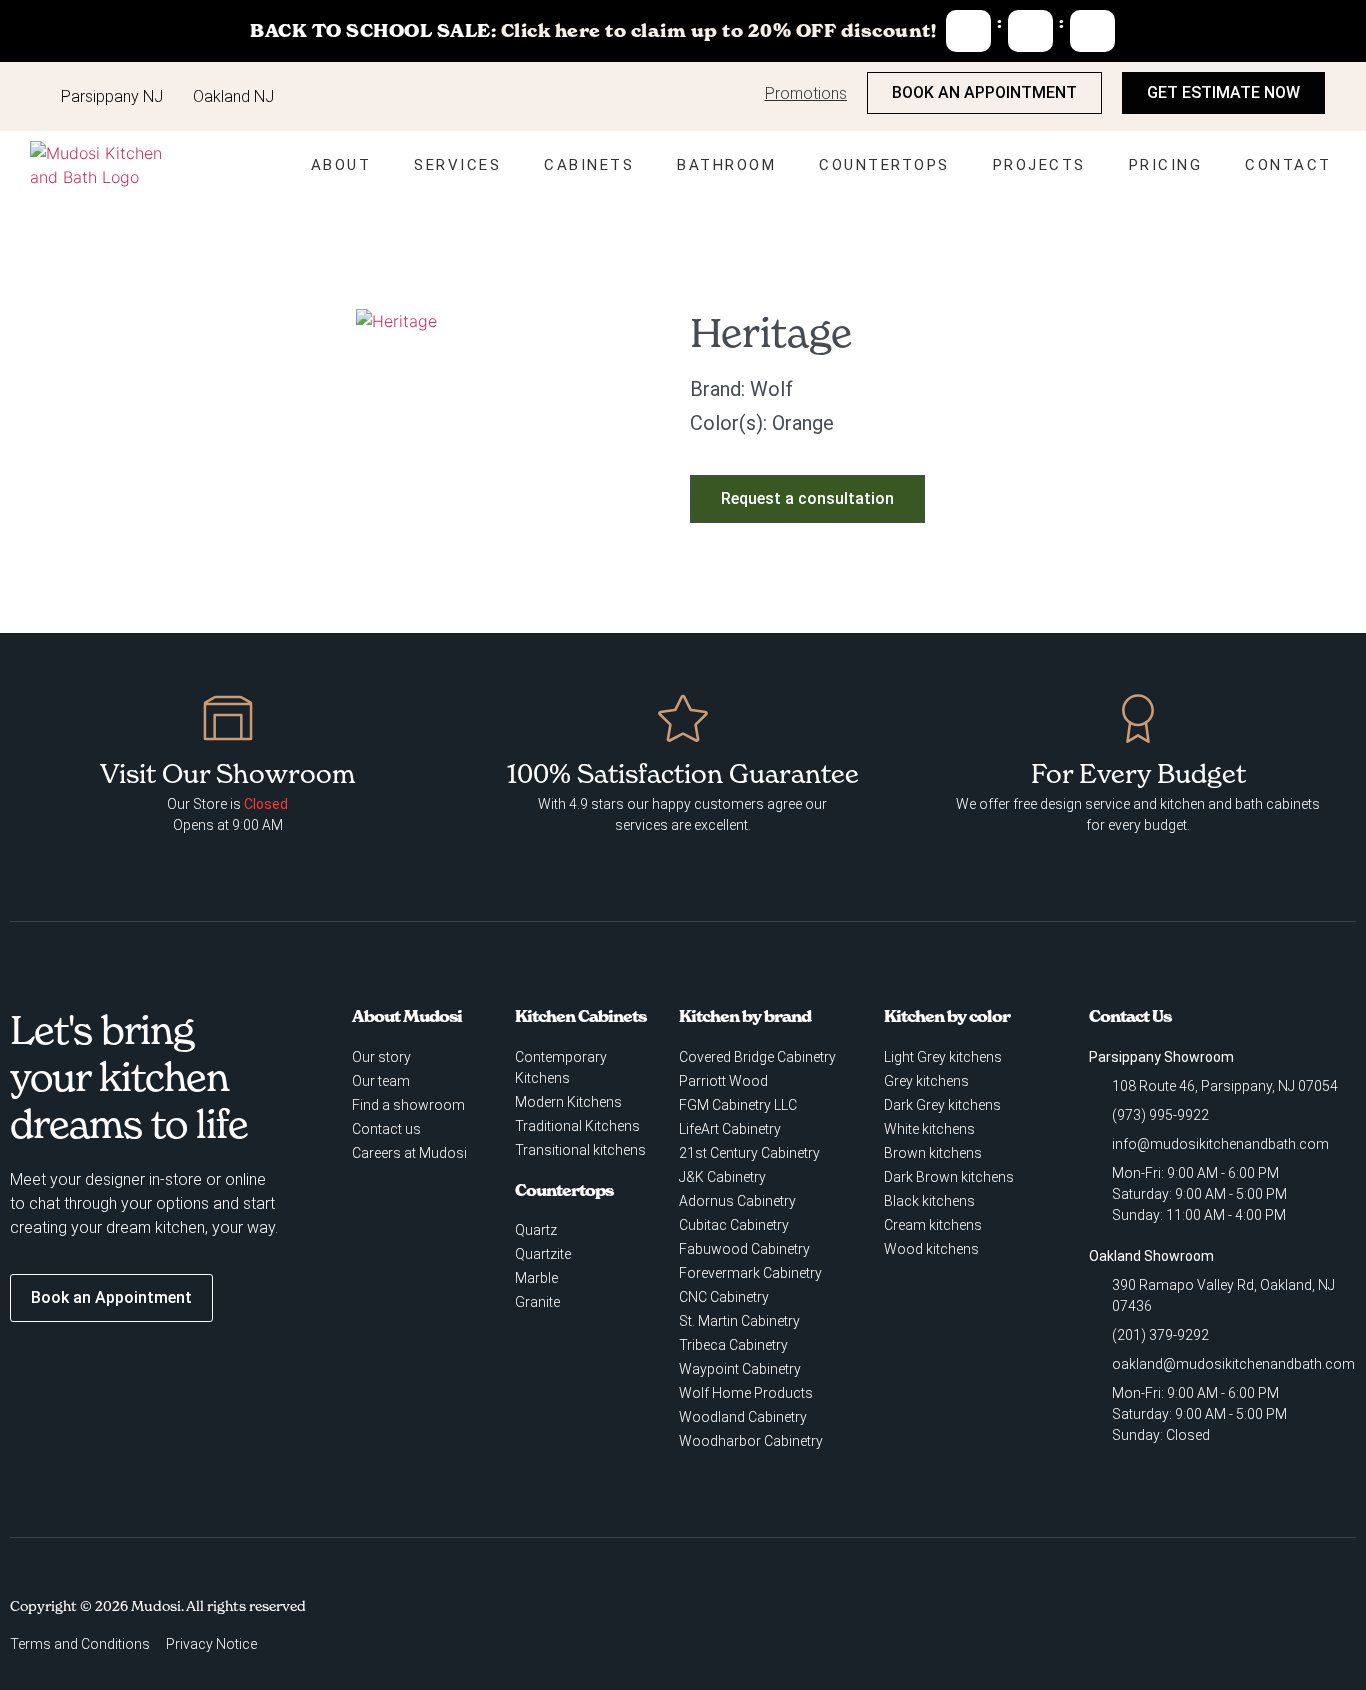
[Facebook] (1038, 1627)
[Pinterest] (1243, 1627)
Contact (1288, 165)
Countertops (884, 165)
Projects (1039, 165)
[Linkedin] (1202, 1627)
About (341, 165)
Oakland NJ (233, 96)
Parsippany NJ (112, 96)
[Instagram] (1079, 1627)
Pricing (1166, 165)
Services (457, 165)
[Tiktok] (1284, 1627)
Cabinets (589, 165)
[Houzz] (1161, 1627)
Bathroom (726, 165)
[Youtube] (1120, 1627)
